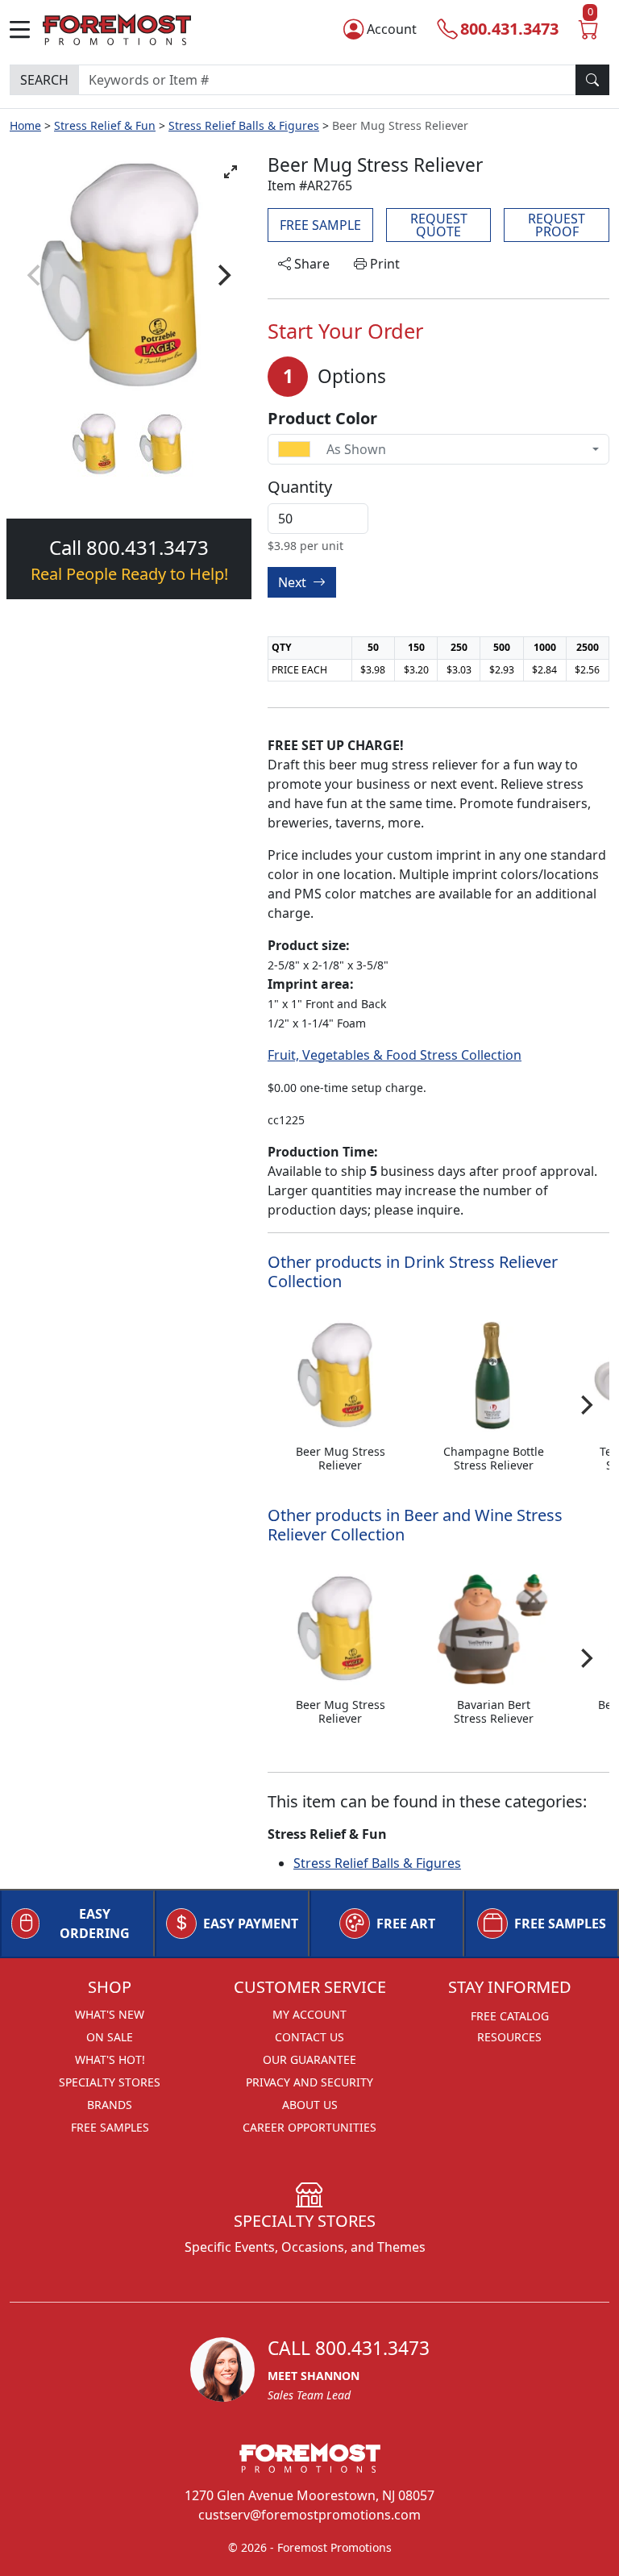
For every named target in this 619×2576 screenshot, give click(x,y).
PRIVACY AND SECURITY (309, 2082)
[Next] (222, 275)
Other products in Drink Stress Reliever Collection (413, 1271)
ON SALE (110, 2037)
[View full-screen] (231, 172)
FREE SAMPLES (560, 1924)
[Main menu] (26, 29)
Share (310, 264)
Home (25, 125)
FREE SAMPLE (320, 225)
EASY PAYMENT (251, 1924)
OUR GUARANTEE (309, 2059)
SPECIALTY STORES (110, 2082)
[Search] (592, 80)
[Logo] (117, 27)
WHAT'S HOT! (110, 2059)
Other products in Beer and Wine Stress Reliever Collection (415, 1525)
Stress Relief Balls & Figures (244, 125)
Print (383, 264)
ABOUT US (310, 2105)
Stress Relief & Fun (105, 125)
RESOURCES (509, 2037)
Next (294, 582)
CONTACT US (309, 2037)
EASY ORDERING (95, 1924)
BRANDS (110, 2105)
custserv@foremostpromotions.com (309, 2515)
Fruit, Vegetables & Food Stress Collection (395, 1055)
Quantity (300, 487)
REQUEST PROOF (557, 225)
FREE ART (406, 1924)
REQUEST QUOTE (439, 225)
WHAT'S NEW (110, 2014)
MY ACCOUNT (309, 2014)
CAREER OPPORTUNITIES (309, 2127)
